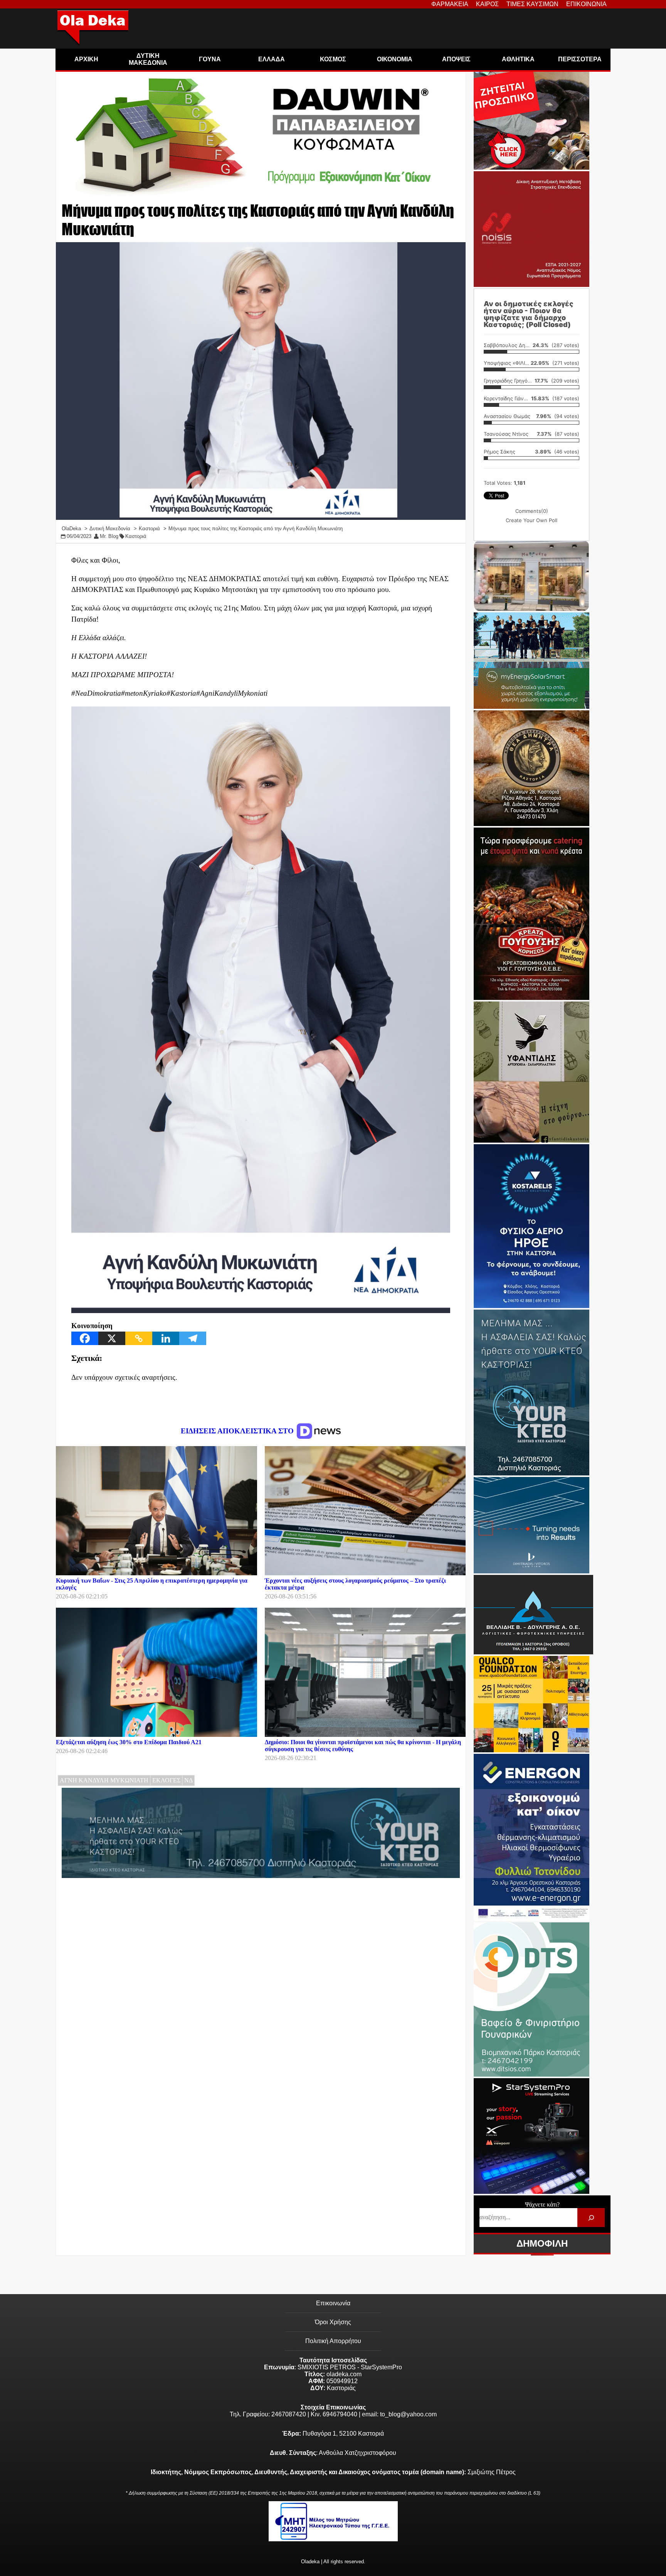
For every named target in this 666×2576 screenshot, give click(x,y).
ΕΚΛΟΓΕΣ (166, 1780)
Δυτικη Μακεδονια (148, 59)
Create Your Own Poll (531, 520)
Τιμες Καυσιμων (532, 4)
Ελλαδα (272, 59)
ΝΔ (188, 1780)
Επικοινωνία (333, 2303)
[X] (112, 1338)
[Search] (591, 2218)
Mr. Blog (109, 536)
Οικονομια (395, 59)
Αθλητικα (518, 59)
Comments (532, 511)
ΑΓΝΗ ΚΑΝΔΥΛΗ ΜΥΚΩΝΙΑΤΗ (104, 1780)
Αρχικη (86, 59)
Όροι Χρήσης (333, 2322)
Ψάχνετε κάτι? (542, 2204)
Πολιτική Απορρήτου (333, 2341)
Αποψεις (456, 59)
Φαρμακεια (450, 4)
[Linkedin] (166, 1338)
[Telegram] (193, 1338)
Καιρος (487, 4)
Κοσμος (333, 59)
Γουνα (210, 59)
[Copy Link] (139, 1338)
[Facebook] (85, 1338)
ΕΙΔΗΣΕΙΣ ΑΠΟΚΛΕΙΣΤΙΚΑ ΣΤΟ (238, 1431)
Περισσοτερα (580, 59)
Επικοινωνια (586, 4)
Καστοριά (136, 536)
